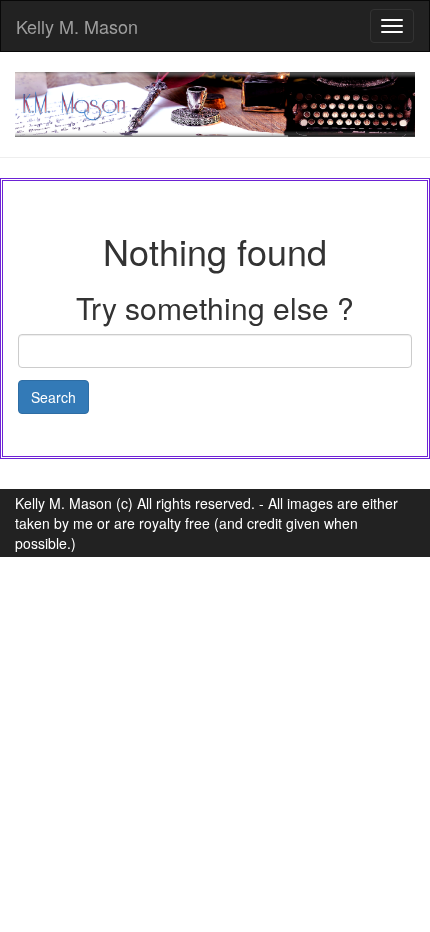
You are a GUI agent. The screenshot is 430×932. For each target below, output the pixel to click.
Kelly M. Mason (77, 26)
